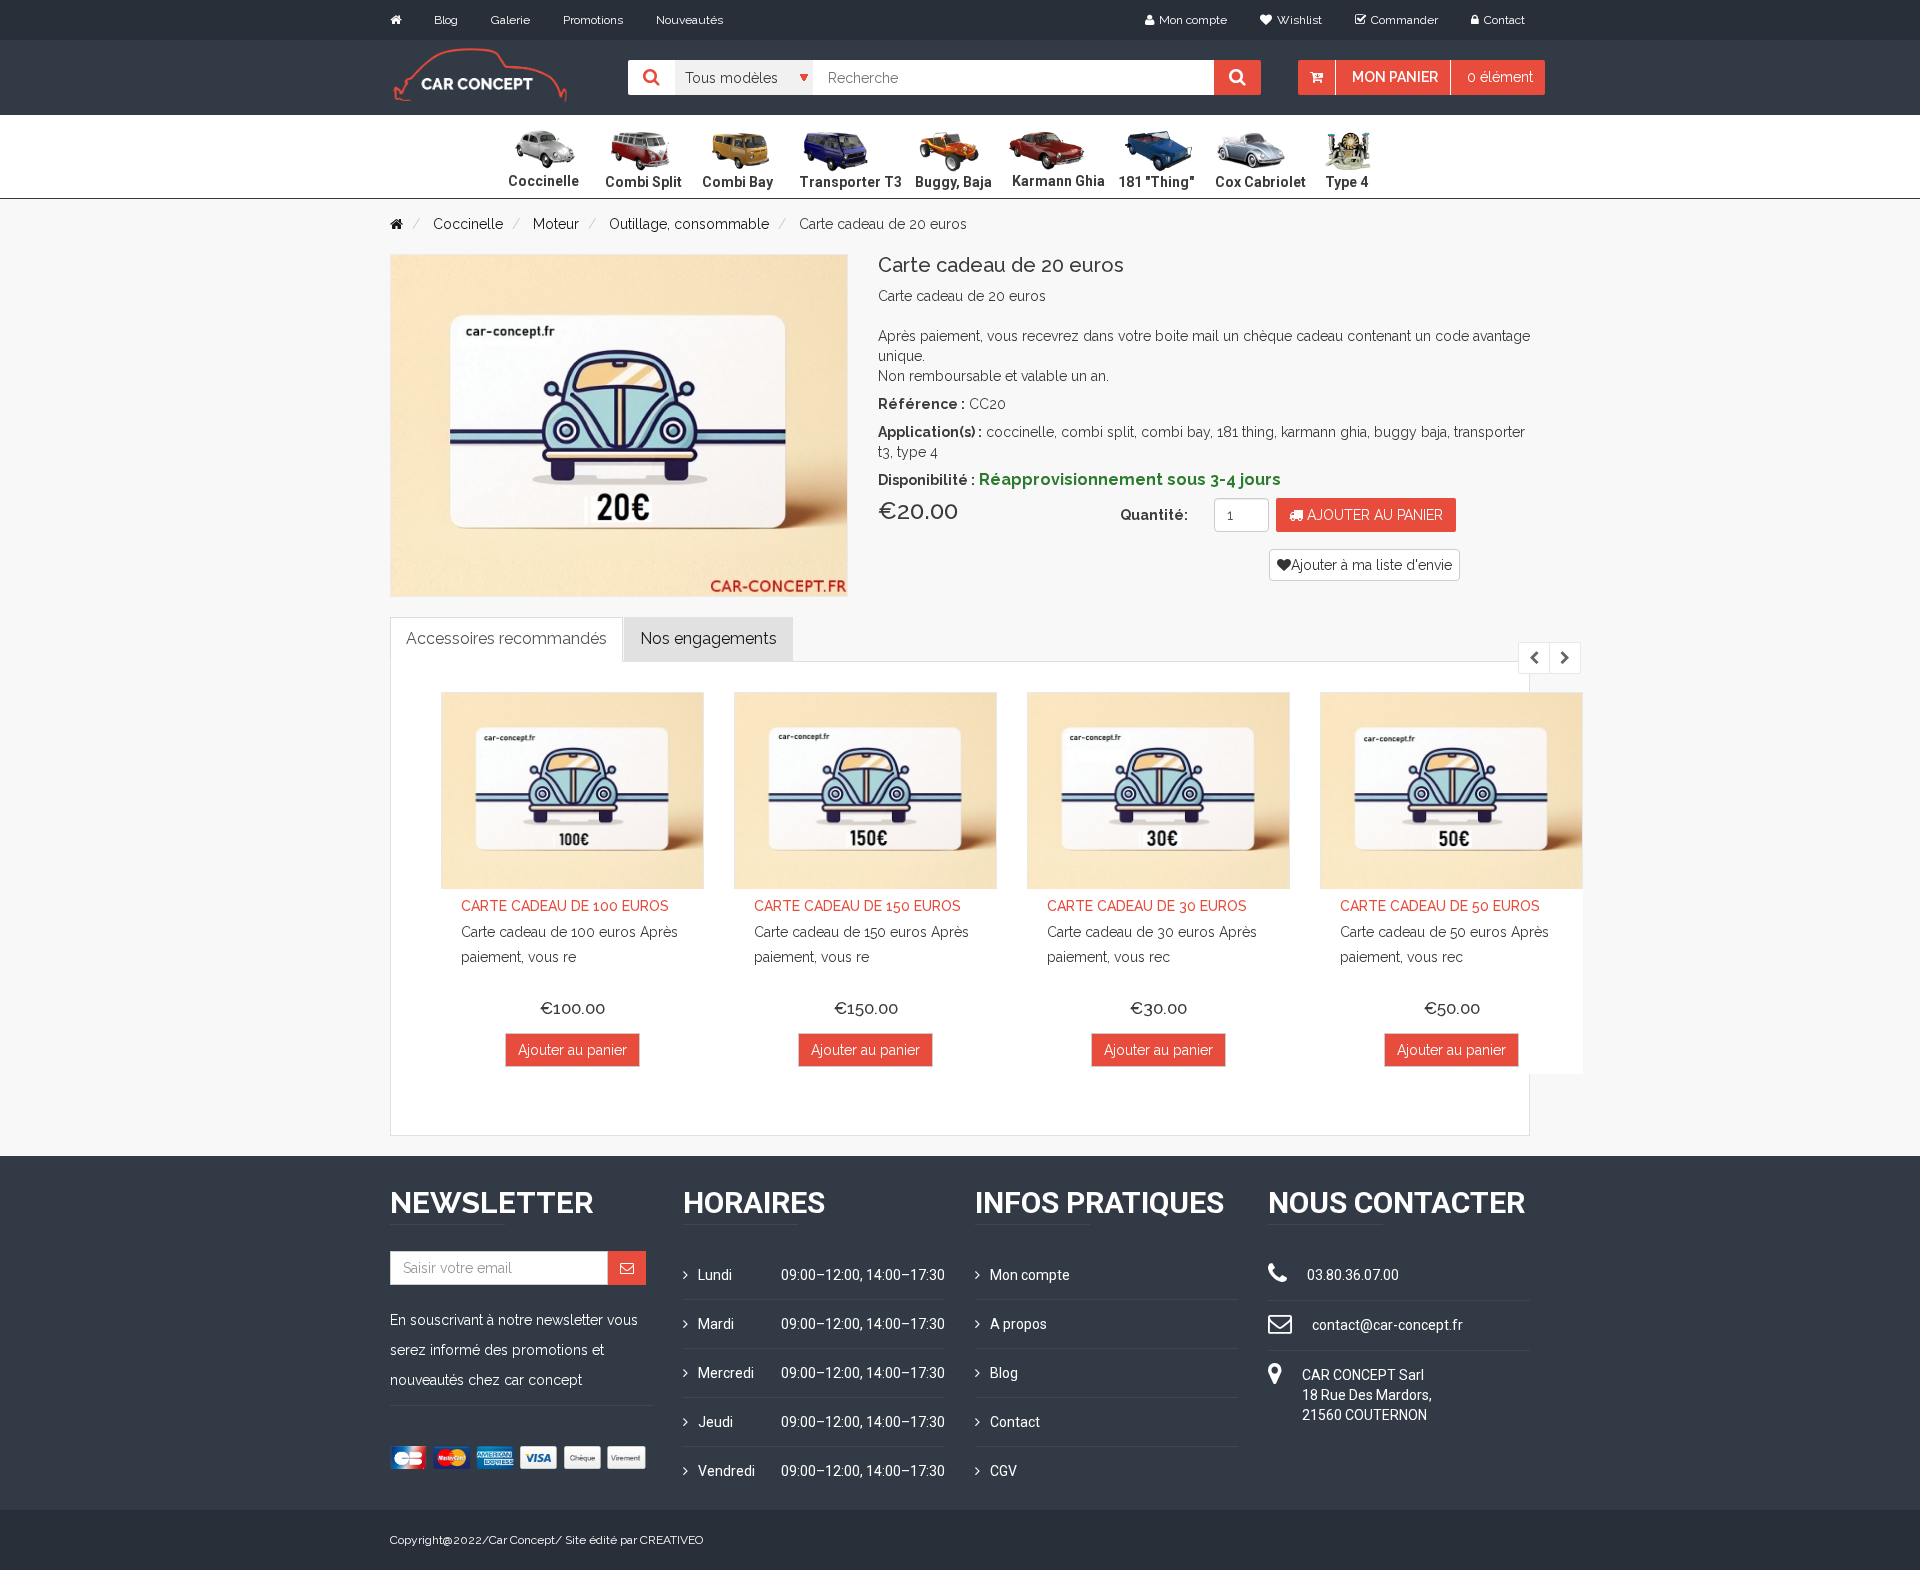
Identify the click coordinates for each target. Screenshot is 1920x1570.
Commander (1404, 20)
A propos (1018, 1324)
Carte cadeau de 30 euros (1147, 906)
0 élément (1500, 77)
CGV (1003, 1471)
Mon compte (1193, 20)
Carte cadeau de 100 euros (565, 906)
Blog (446, 20)
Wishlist (1299, 20)
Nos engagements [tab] (708, 638)
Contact (1504, 20)
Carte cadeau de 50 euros (1440, 906)
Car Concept (522, 1540)
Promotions (593, 20)
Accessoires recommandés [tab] (506, 638)
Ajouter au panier (1373, 515)
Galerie (510, 20)
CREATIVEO (671, 1540)
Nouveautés (689, 20)
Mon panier (1395, 77)
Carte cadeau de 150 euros (857, 906)
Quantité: (1154, 515)
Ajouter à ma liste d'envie (1371, 565)
